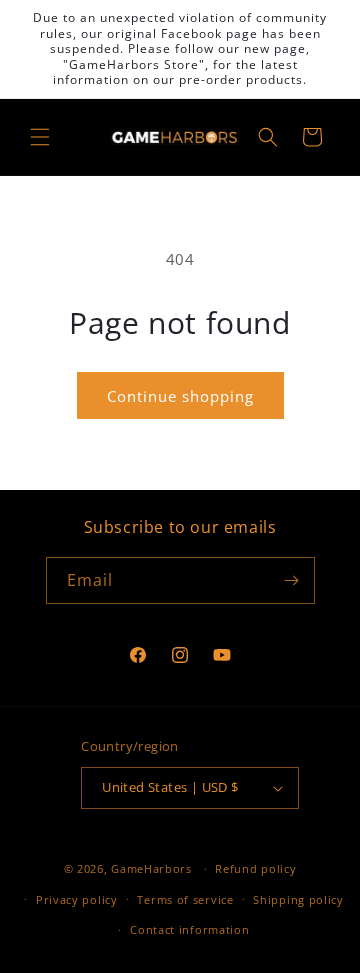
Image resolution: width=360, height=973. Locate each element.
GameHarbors (151, 868)
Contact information (189, 929)
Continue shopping (180, 396)
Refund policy (255, 868)
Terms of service (185, 899)
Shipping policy (298, 899)
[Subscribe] (292, 580)
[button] (40, 137)
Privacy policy (77, 899)
